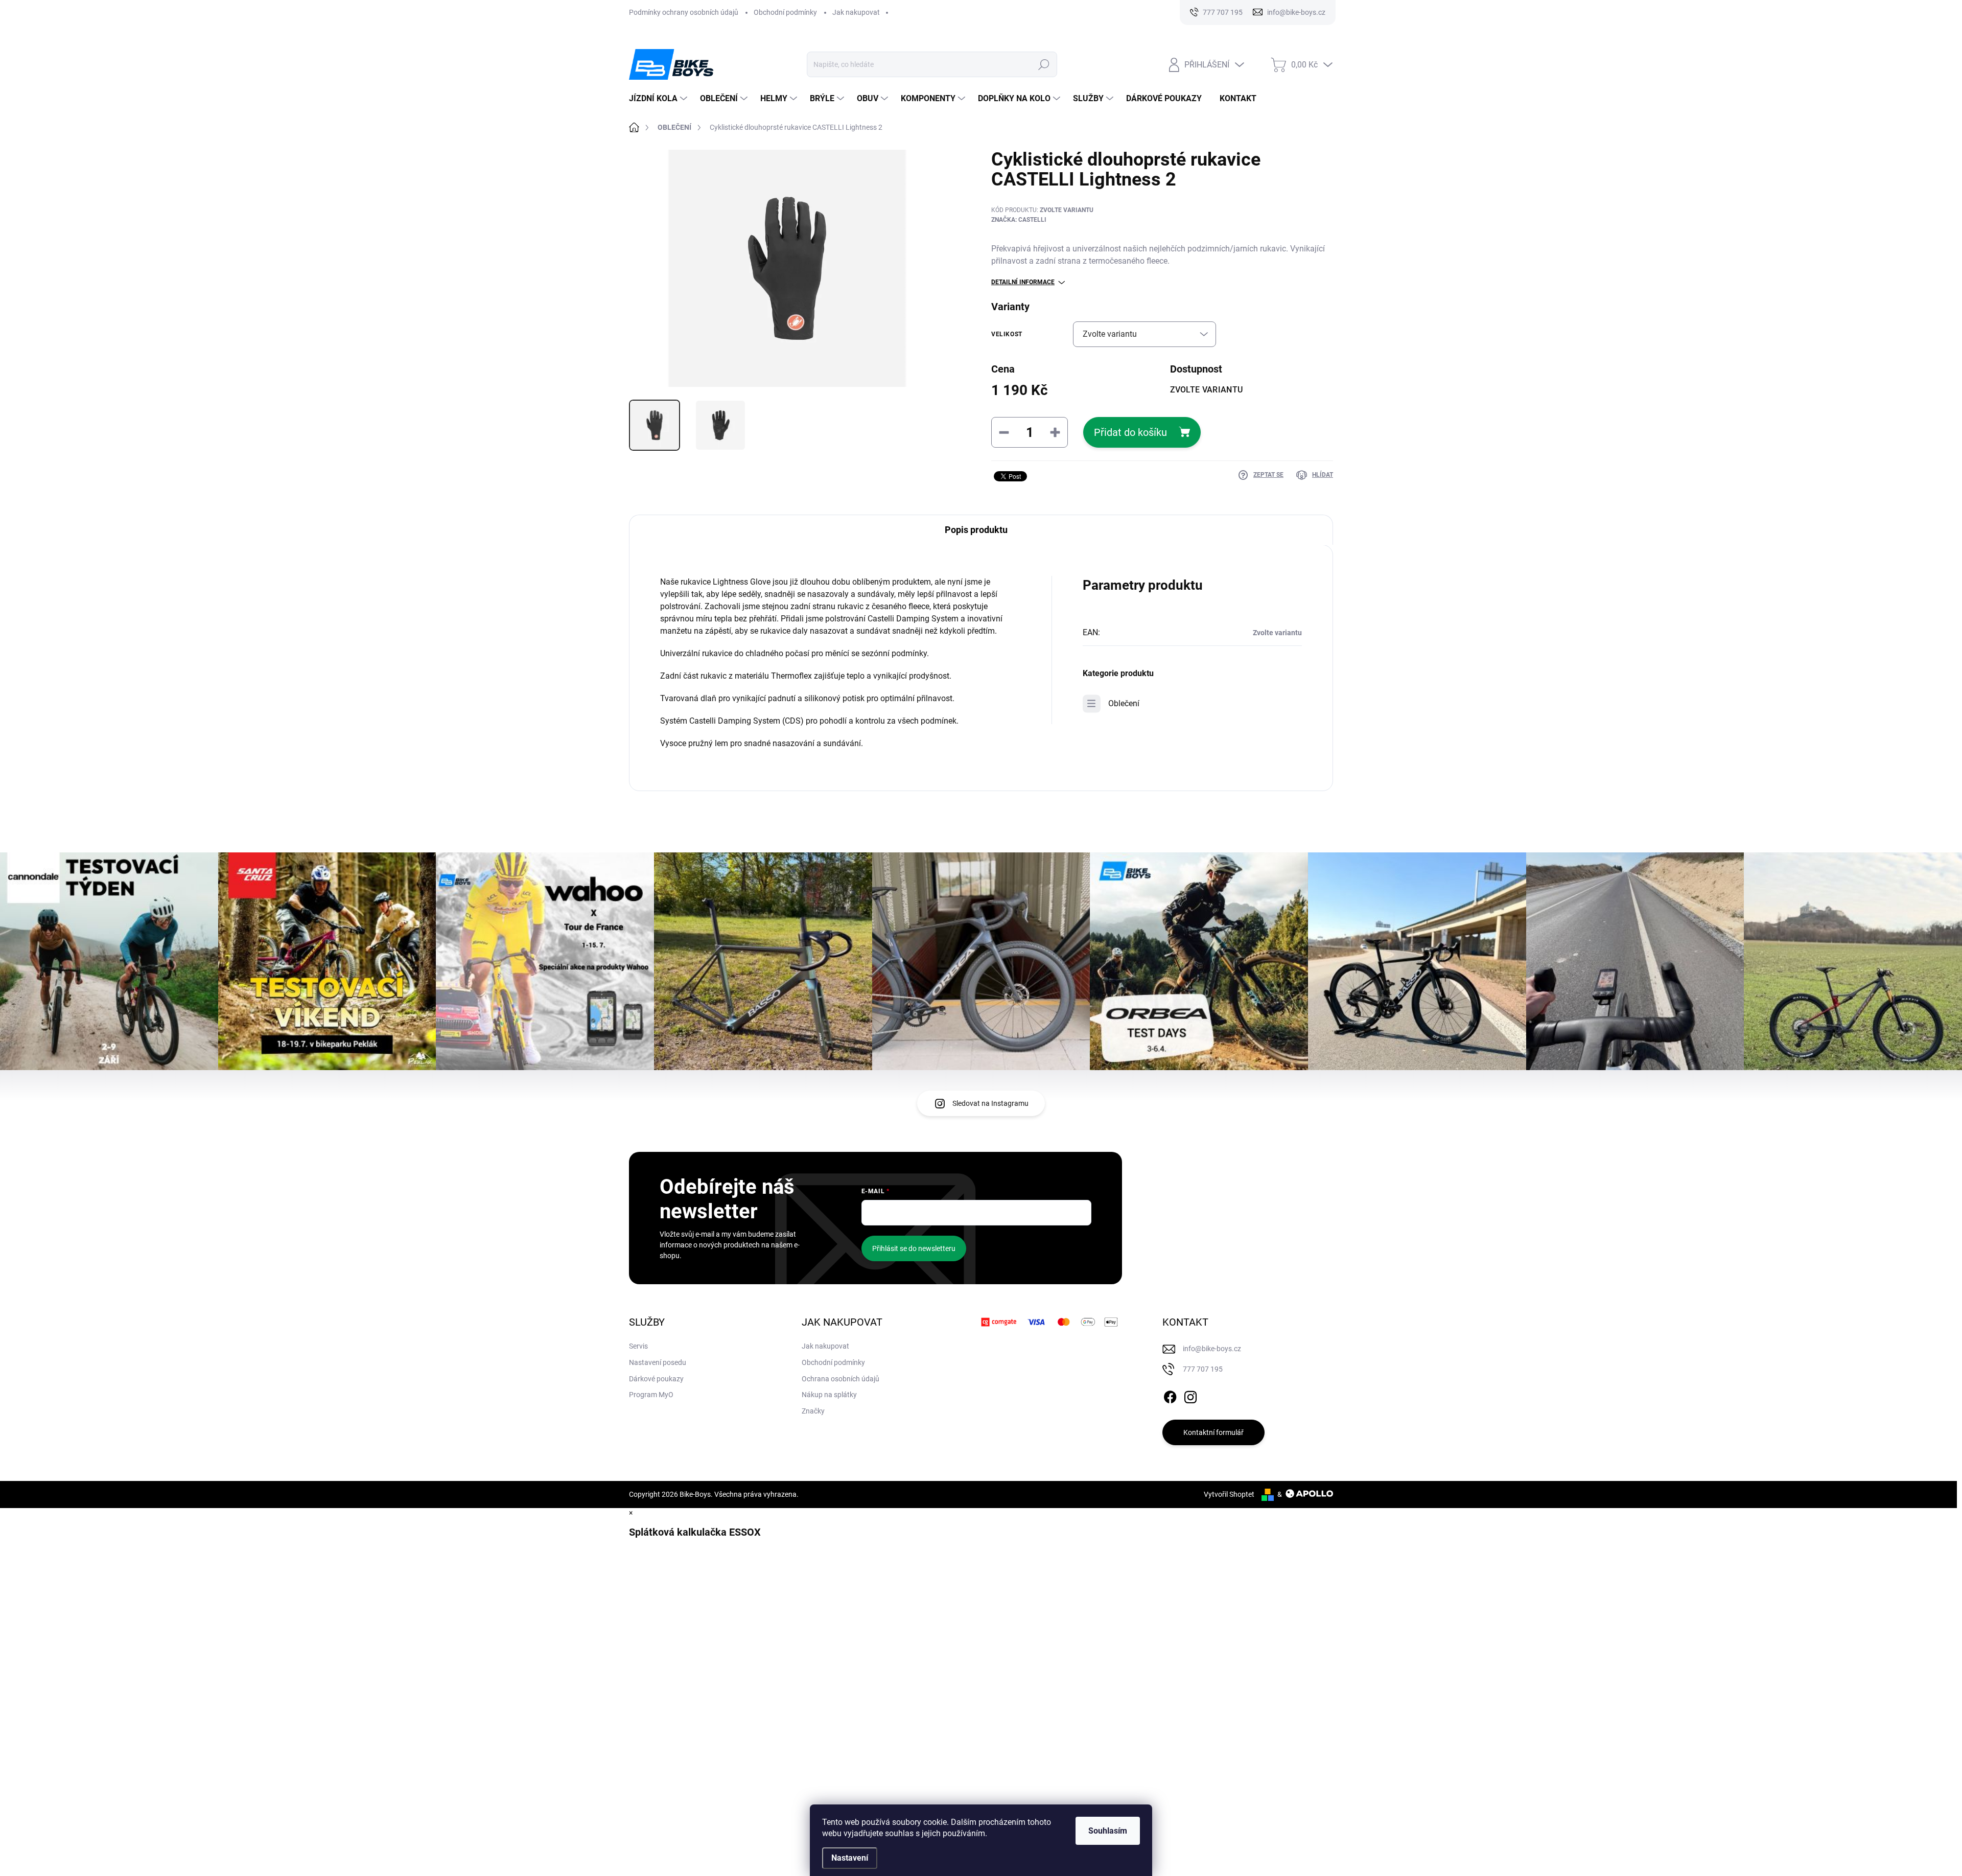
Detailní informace (1023, 282)
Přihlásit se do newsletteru (914, 1248)
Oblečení (1124, 703)
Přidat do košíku (1130, 432)
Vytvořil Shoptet (1229, 1494)
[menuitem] (659, 99)
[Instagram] (1190, 1395)
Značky (813, 1411)
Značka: (1019, 220)
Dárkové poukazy (656, 1379)
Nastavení (850, 1858)
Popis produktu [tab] (976, 530)
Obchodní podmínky (785, 12)
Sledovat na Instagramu (990, 1103)
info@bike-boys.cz (1212, 1349)
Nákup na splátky (829, 1395)
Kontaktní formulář (1213, 1432)
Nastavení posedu (658, 1362)
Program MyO (651, 1395)
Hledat (1044, 64)
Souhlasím (1108, 1831)
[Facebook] (1170, 1395)
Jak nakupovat (856, 12)
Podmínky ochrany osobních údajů (684, 12)
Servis (638, 1346)
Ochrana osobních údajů (840, 1379)
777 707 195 (1203, 1369)
